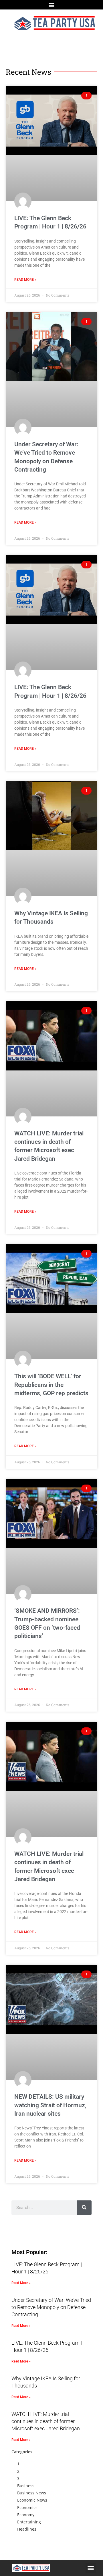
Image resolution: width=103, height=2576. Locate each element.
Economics (27, 2507)
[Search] (84, 2208)
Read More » (25, 280)
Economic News (32, 2500)
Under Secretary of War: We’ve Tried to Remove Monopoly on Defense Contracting (51, 2307)
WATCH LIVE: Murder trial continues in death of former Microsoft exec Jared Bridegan (46, 2421)
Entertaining (29, 2522)
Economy (26, 2515)
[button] (52, 5)
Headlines (27, 2529)
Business (26, 2486)
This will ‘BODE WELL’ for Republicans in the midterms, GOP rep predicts (51, 1385)
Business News (32, 2493)
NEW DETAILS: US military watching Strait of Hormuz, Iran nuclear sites (50, 2105)
